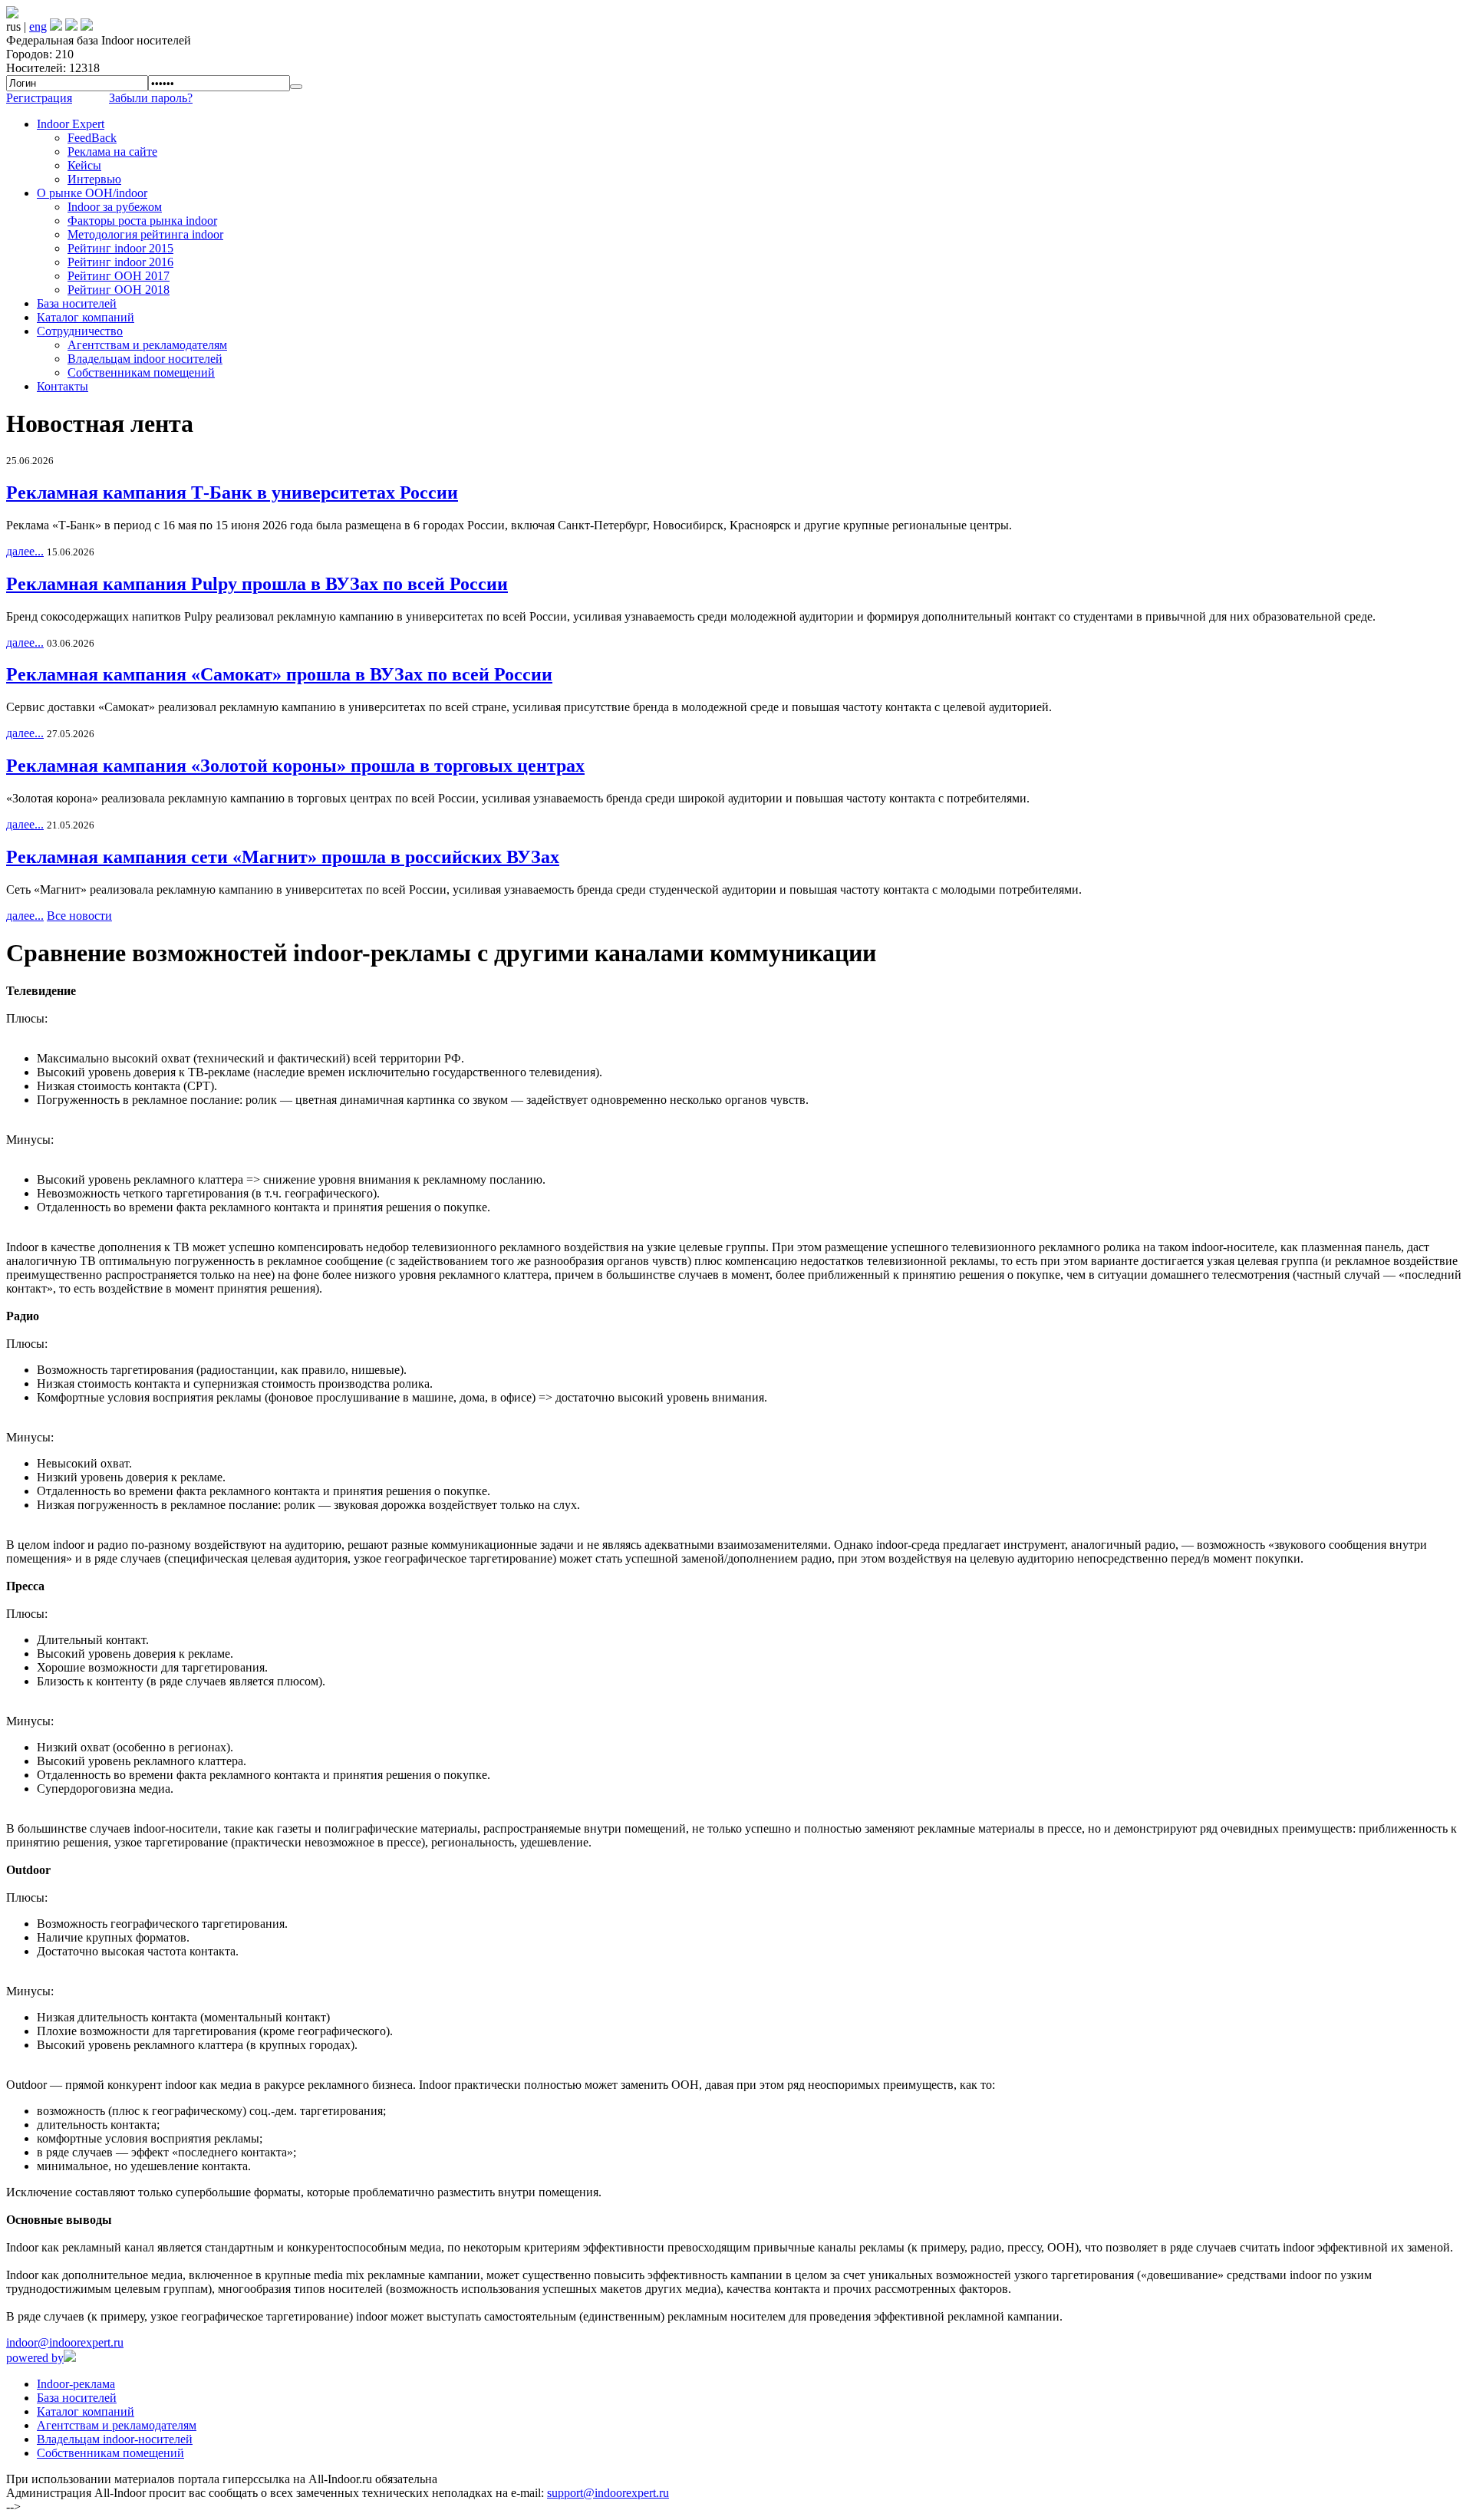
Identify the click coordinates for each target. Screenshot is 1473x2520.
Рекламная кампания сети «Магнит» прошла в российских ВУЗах (283, 857)
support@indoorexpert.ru (608, 2493)
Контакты (63, 386)
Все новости (79, 916)
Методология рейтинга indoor (145, 234)
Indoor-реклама (76, 2384)
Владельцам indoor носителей (145, 359)
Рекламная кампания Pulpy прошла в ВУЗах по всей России (257, 584)
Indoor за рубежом (115, 207)
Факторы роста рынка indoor (142, 221)
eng (38, 26)
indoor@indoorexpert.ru (65, 2342)
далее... (25, 551)
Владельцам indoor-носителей (115, 2439)
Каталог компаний (86, 317)
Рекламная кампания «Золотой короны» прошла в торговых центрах (295, 766)
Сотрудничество (80, 331)
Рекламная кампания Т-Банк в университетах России (232, 492)
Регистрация (39, 98)
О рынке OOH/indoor (92, 193)
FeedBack (92, 138)
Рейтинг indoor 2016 (120, 262)
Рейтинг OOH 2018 (119, 290)
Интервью (94, 179)
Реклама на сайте (112, 152)
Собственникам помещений (141, 372)
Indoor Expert (71, 124)
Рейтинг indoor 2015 (120, 248)
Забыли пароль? (151, 98)
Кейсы (84, 165)
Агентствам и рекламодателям (147, 345)
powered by (35, 2358)
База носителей (77, 303)
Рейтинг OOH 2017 (119, 276)
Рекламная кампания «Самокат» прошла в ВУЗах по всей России (279, 674)
